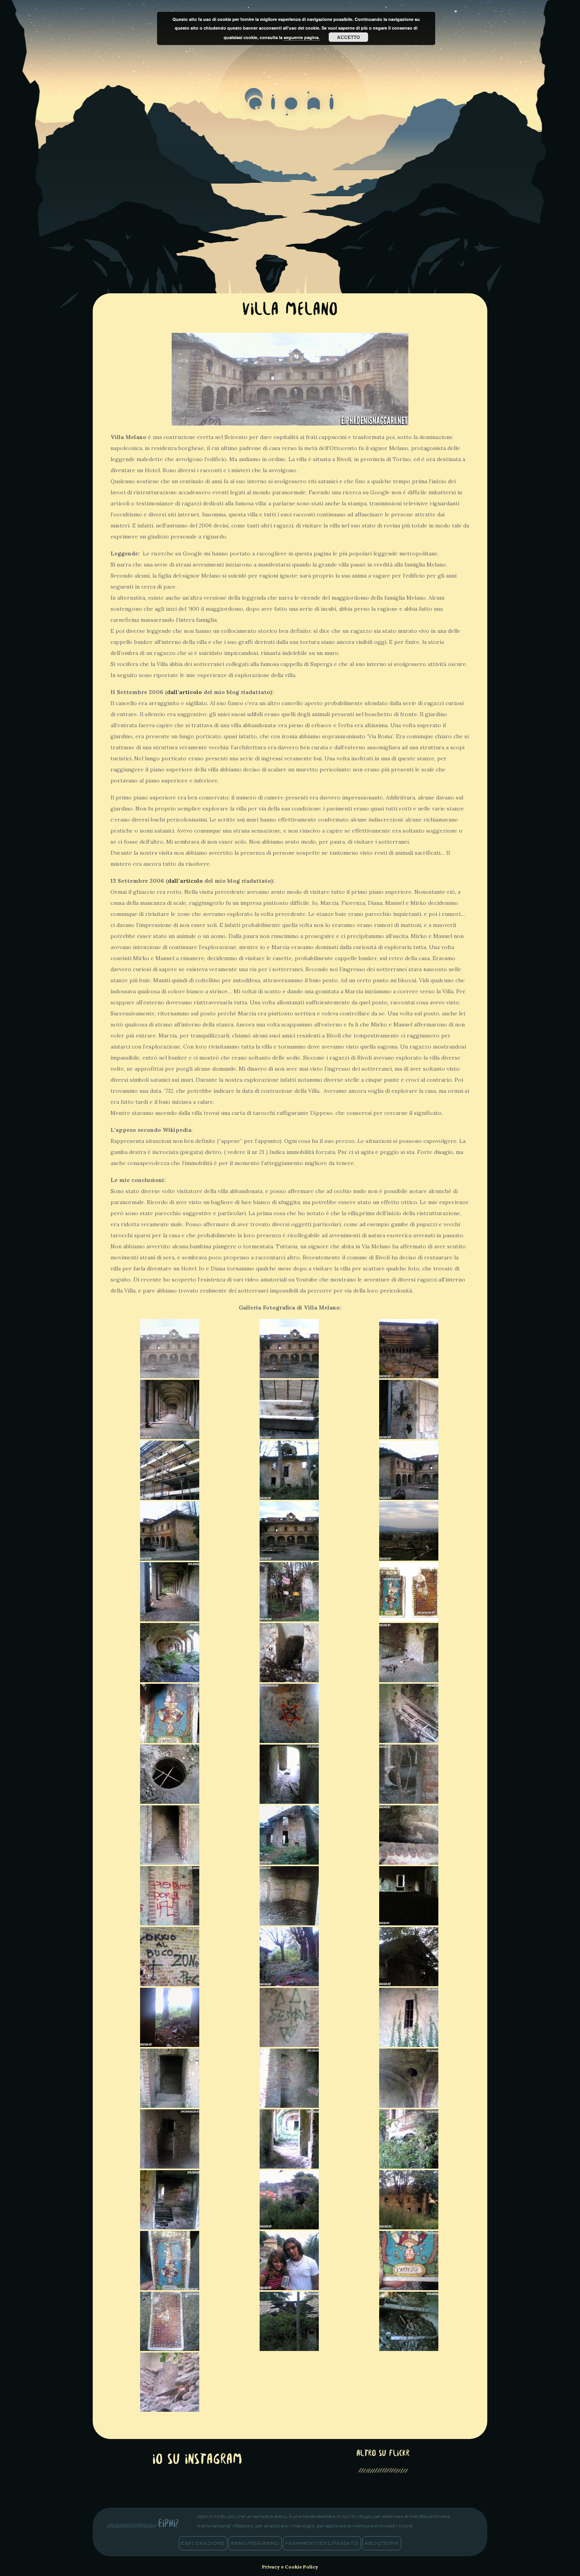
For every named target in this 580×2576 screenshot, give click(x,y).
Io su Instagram (197, 2460)
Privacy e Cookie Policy (290, 2567)
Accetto (348, 37)
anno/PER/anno (255, 2543)
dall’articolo (184, 692)
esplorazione (203, 2543)
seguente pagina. (302, 37)
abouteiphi (382, 2543)
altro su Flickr (383, 2454)
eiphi (290, 108)
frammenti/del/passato (322, 2543)
